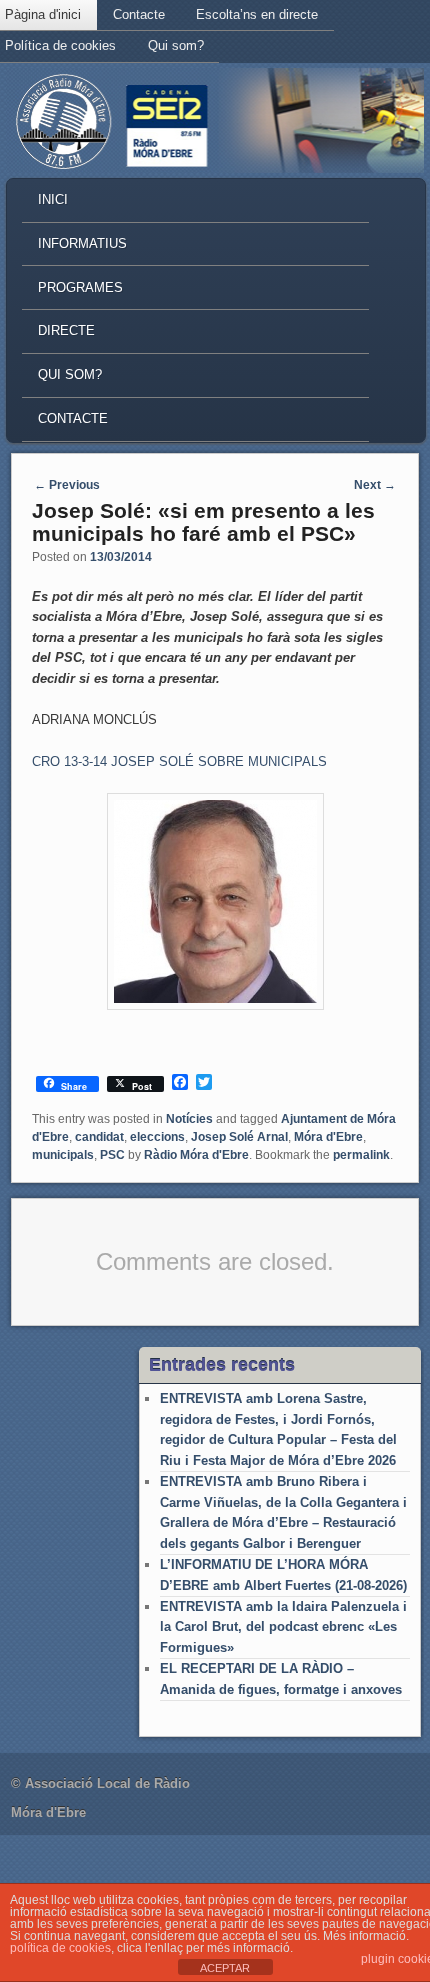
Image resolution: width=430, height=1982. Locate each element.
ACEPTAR (225, 1968)
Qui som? (176, 45)
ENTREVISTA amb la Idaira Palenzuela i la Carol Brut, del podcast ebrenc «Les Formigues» (283, 1627)
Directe (66, 330)
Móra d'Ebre (328, 1137)
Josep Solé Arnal (239, 1137)
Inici (53, 199)
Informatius (82, 243)
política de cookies (60, 1948)
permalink (361, 1155)
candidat (99, 1137)
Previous (67, 485)
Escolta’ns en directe (257, 14)
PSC (112, 1155)
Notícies (189, 1119)
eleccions (157, 1137)
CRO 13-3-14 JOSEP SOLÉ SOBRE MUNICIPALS (179, 761)
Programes (80, 287)
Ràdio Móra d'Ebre (196, 1155)
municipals (63, 1155)
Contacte (139, 14)
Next (375, 485)
